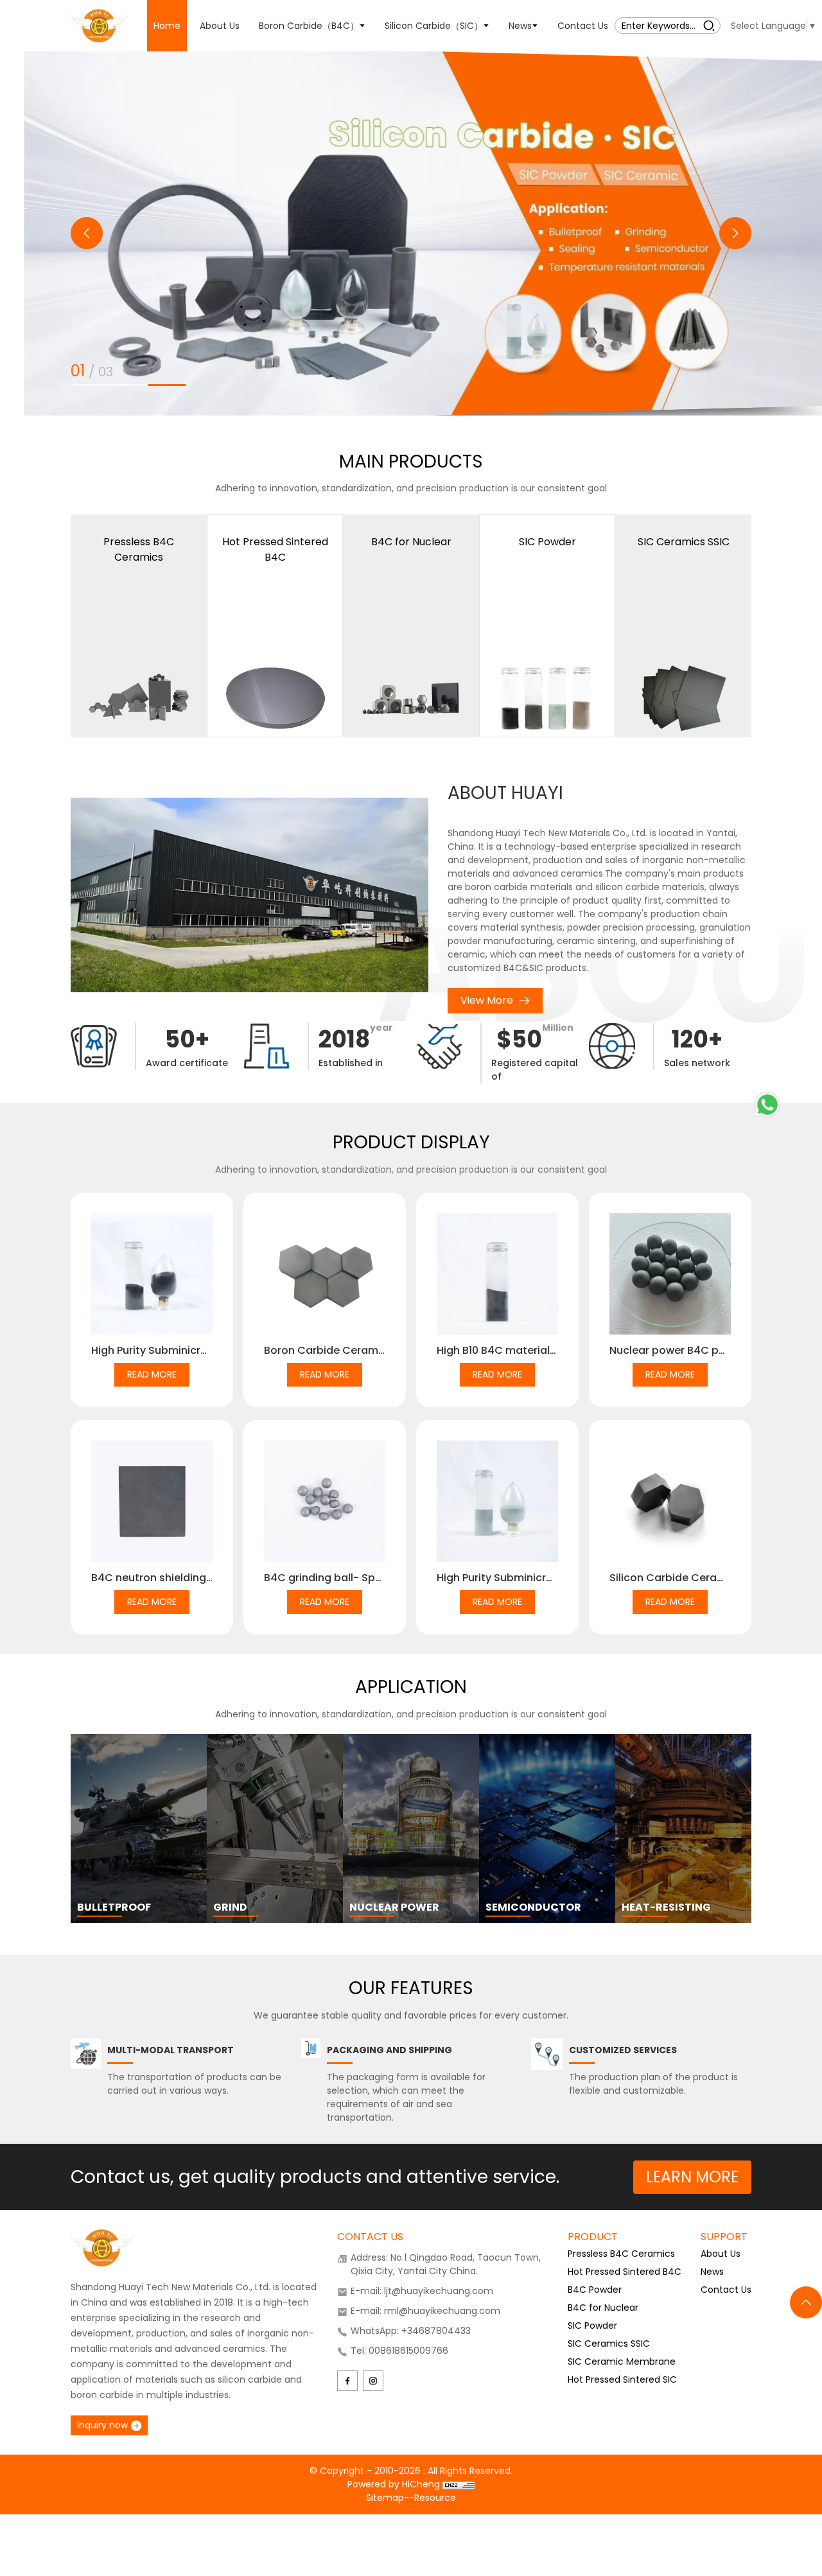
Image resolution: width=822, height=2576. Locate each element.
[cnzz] (459, 2484)
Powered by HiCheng (395, 2484)
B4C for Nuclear (603, 2308)
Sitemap (385, 2498)
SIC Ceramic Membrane (622, 2361)
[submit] (709, 25)
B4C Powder (595, 2290)
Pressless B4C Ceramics (621, 2254)
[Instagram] (373, 2381)
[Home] (99, 25)
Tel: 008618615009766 (399, 2351)
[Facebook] (347, 2381)
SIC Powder (592, 2326)
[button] (87, 233)
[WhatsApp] (767, 1105)
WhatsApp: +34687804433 (411, 2331)
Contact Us (726, 2290)
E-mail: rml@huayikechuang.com (425, 2311)
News (712, 2272)
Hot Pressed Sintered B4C (625, 2272)
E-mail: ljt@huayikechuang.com (422, 2291)
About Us (721, 2254)
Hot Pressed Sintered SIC (622, 2379)
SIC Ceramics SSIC (609, 2344)
